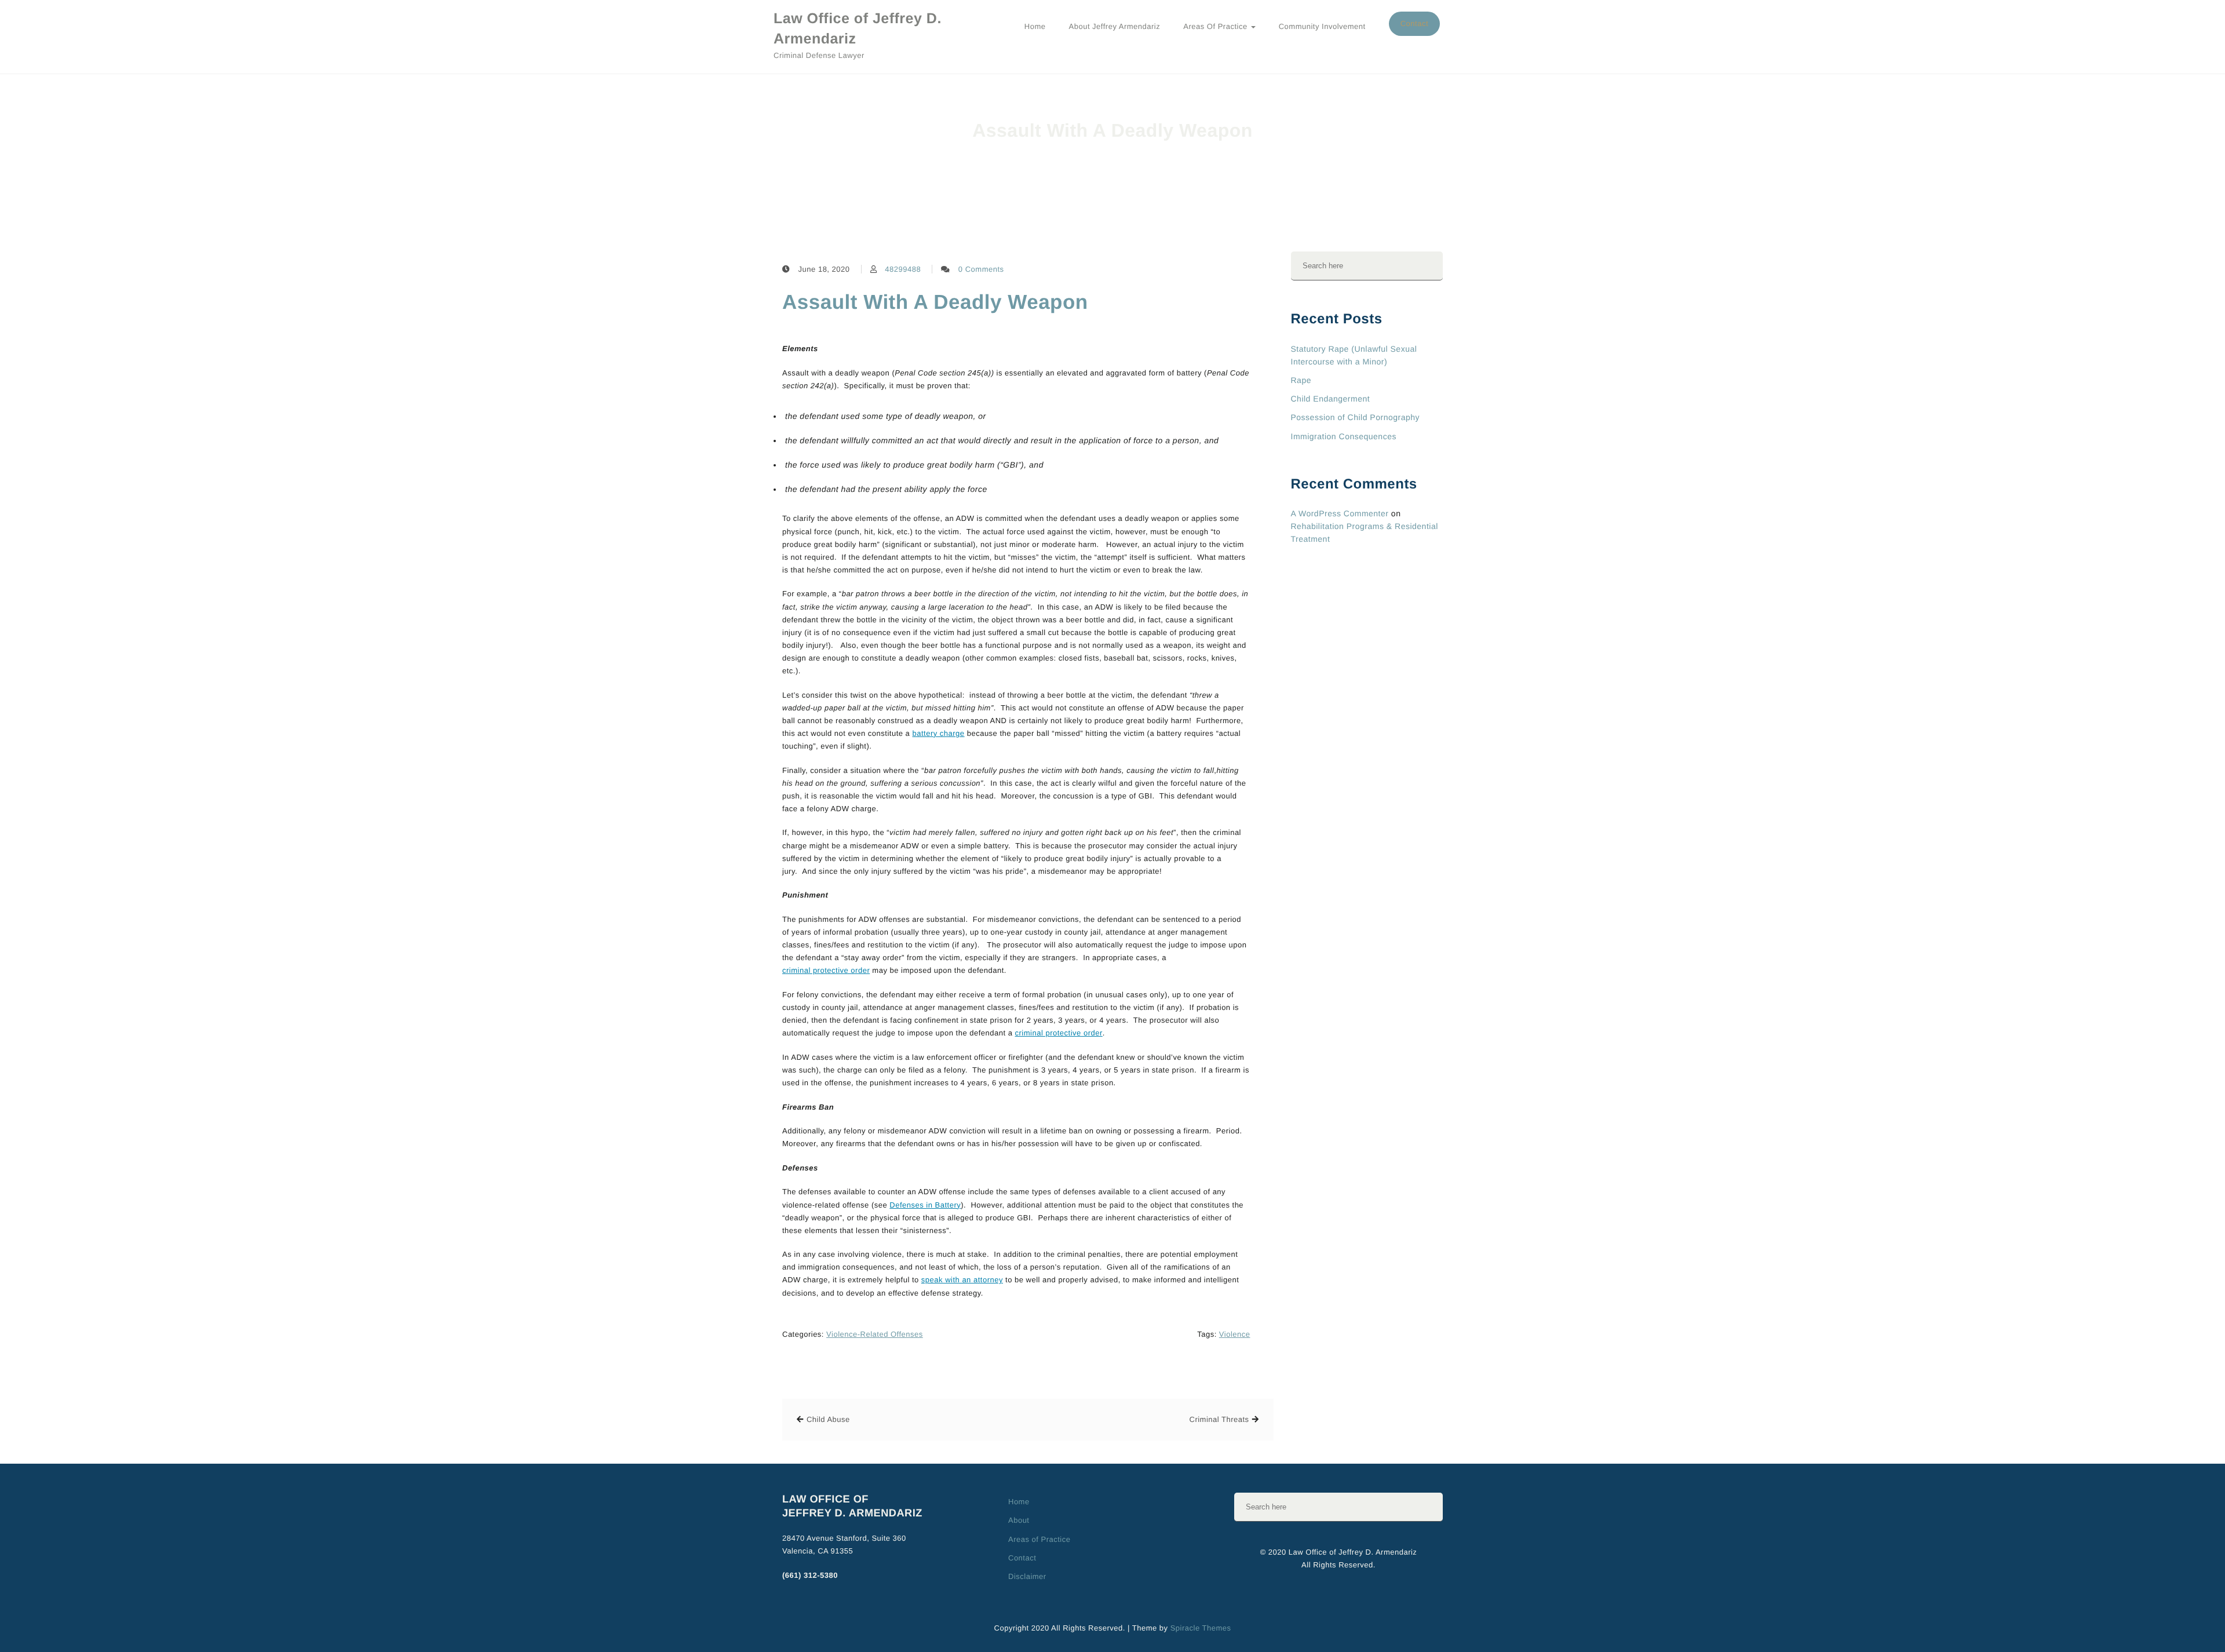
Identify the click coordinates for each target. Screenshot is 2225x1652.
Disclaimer (1027, 1576)
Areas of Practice (1216, 26)
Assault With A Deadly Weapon (935, 302)
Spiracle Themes (1201, 1628)
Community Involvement (1322, 26)
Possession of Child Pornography (1356, 417)
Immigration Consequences (1344, 436)
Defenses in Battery (925, 1205)
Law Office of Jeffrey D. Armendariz (858, 29)
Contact (1414, 23)
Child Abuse (828, 1419)
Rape (1301, 380)
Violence (1235, 1334)
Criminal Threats (1219, 1419)
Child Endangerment (1331, 399)
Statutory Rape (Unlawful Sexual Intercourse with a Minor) (1354, 355)
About (1019, 1520)
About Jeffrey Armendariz (1115, 26)
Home (1035, 26)
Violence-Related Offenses (875, 1334)
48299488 (903, 269)
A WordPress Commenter (1340, 513)
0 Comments (981, 269)
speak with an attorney (962, 1280)
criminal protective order (826, 970)
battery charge (938, 733)
